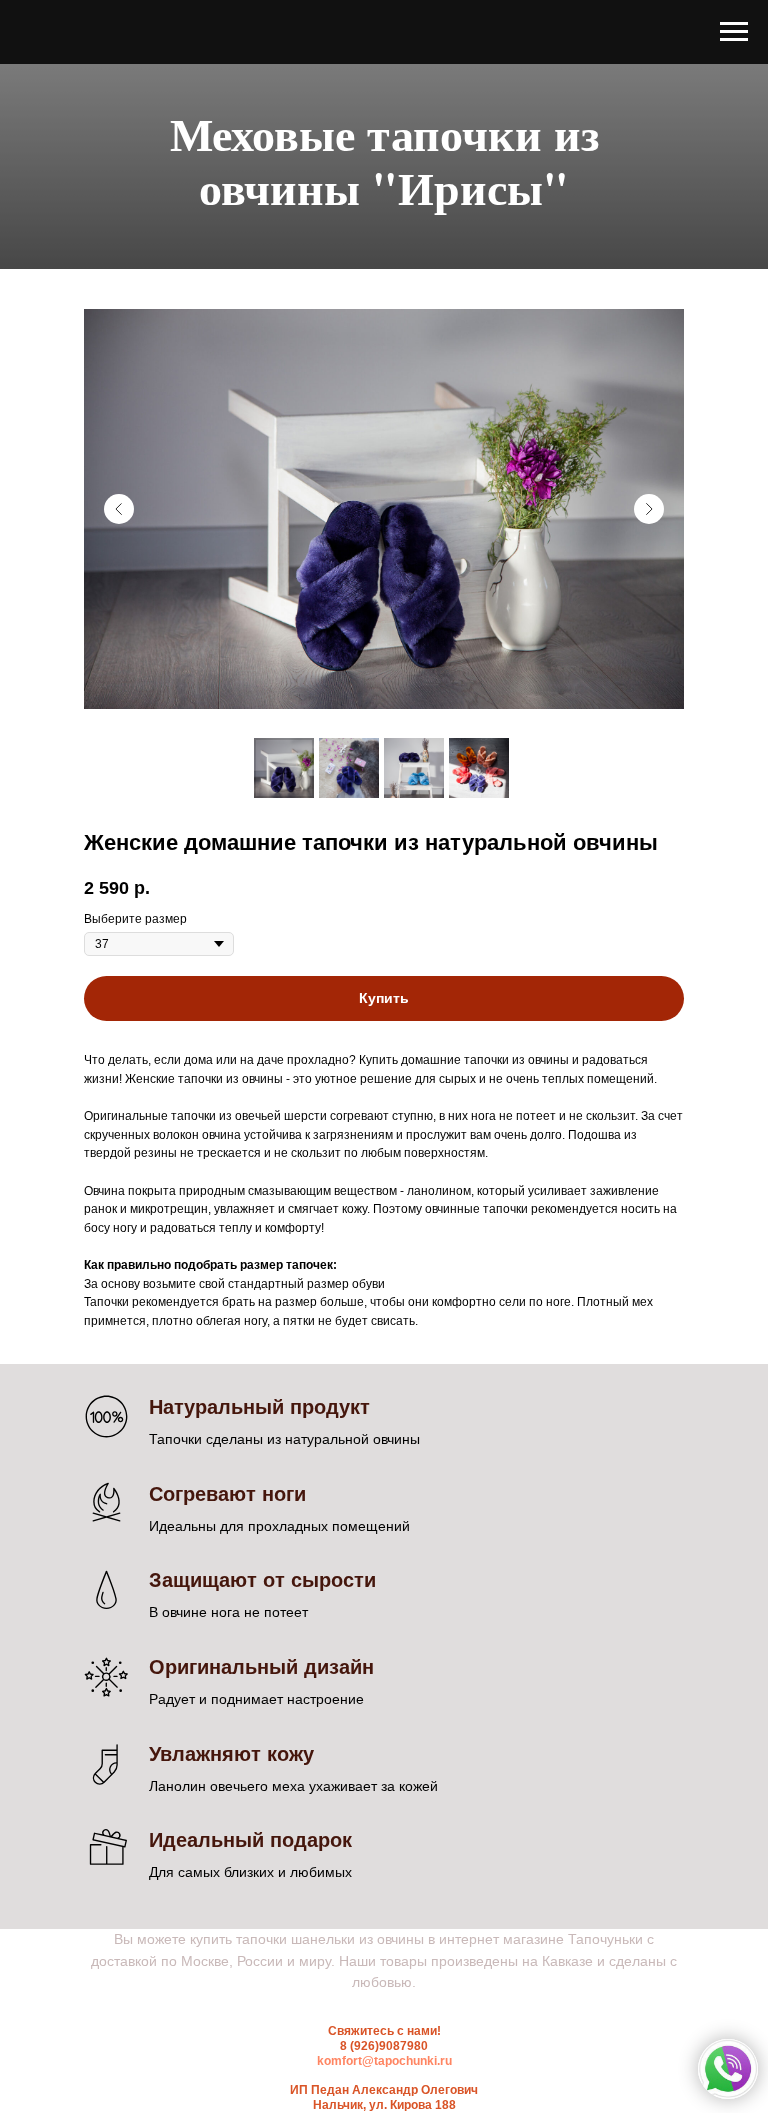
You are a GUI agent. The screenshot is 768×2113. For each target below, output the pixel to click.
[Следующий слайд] (649, 727)
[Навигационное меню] (734, 32)
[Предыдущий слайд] (119, 727)
